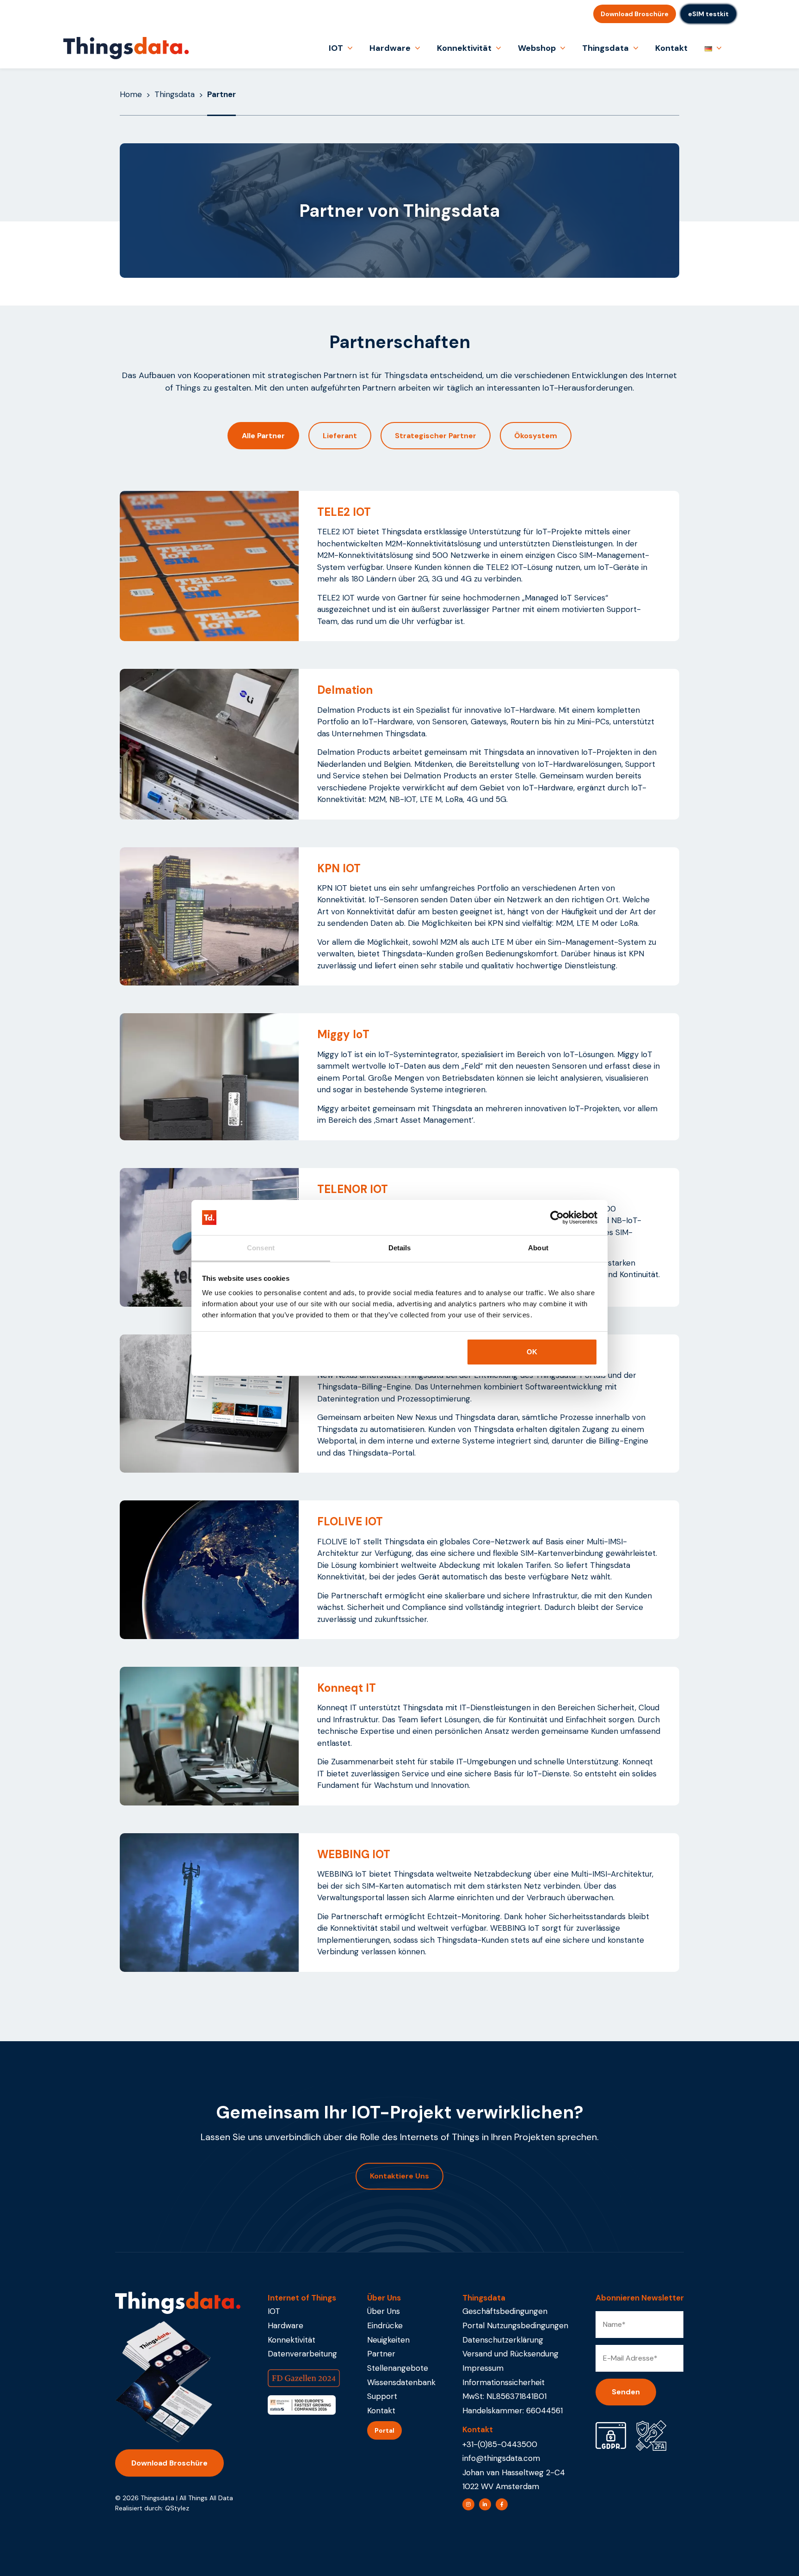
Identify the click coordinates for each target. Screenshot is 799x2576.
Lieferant (340, 436)
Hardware (390, 48)
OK (532, 1352)
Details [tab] (400, 1248)
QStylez (177, 2508)
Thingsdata (605, 48)
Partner (381, 2354)
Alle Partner (263, 436)
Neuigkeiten (388, 2340)
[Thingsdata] (126, 48)
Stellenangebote (398, 2368)
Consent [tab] (261, 1248)
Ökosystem (536, 436)
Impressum (483, 2368)
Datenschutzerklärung (503, 2340)
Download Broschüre (635, 14)
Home (131, 94)
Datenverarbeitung (302, 2354)
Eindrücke (385, 2325)
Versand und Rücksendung (510, 2354)
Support (382, 2396)
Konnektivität (464, 48)
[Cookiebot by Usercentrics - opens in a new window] (557, 1218)
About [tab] (538, 1248)
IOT (336, 48)
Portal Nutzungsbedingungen (515, 2325)
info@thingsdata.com (501, 2458)
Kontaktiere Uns (399, 2176)
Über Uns (384, 2311)
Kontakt (671, 48)
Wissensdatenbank (401, 2382)
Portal (384, 2430)
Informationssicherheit (504, 2382)
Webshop (537, 48)
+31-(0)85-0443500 (500, 2444)
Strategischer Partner (436, 436)
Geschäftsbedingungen (505, 2311)
